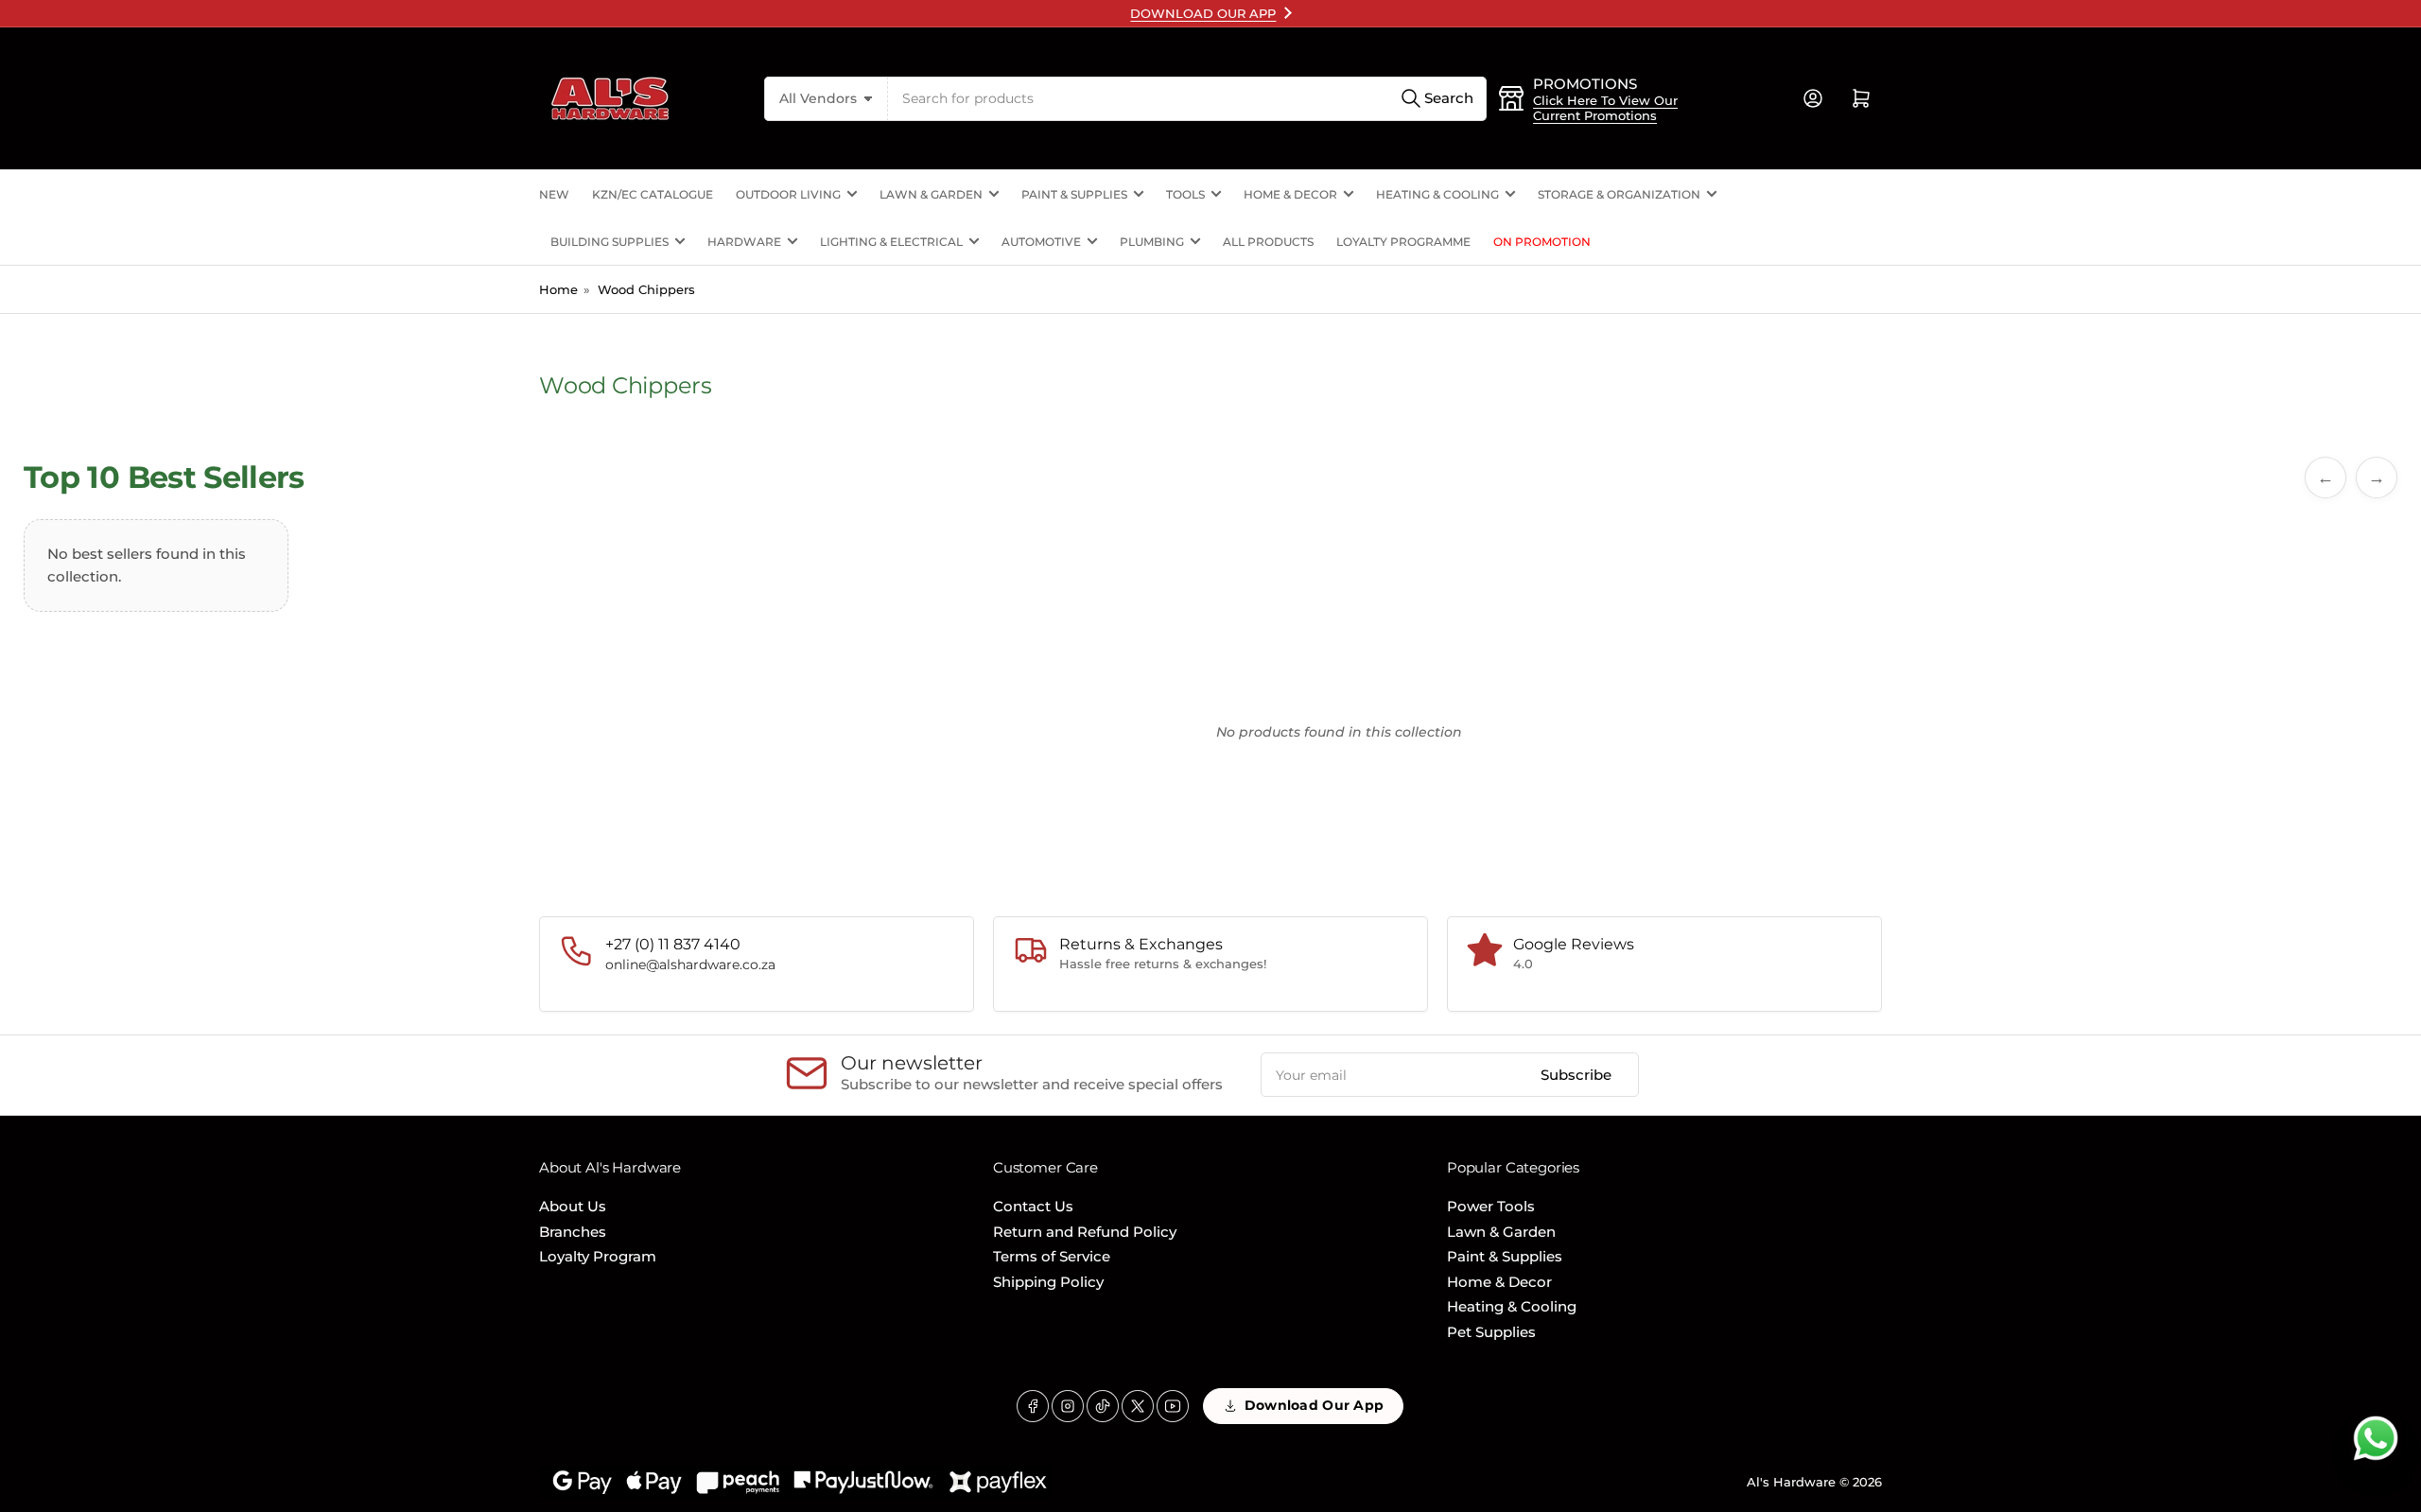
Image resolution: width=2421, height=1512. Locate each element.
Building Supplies (610, 242)
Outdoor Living (788, 194)
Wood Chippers (646, 289)
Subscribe (1576, 1075)
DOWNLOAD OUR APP (1203, 13)
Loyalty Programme (1403, 242)
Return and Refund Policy (1085, 1232)
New (554, 194)
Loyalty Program (598, 1256)
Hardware (744, 242)
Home (558, 289)
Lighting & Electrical (891, 242)
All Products (1268, 242)
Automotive (1041, 242)
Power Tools (1491, 1206)
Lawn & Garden (931, 194)
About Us (573, 1206)
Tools (1185, 194)
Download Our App (1314, 1405)
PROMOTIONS (1585, 84)
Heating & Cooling (1437, 194)
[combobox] (1187, 99)
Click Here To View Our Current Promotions (1605, 108)
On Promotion (1542, 242)
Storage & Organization (1619, 194)
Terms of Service (1052, 1256)
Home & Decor (1290, 194)
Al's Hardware (1791, 1482)
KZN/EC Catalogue (653, 194)
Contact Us (1033, 1206)
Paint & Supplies (1074, 194)
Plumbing (1152, 242)
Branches (573, 1232)
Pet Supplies (1491, 1332)
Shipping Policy (1048, 1282)
